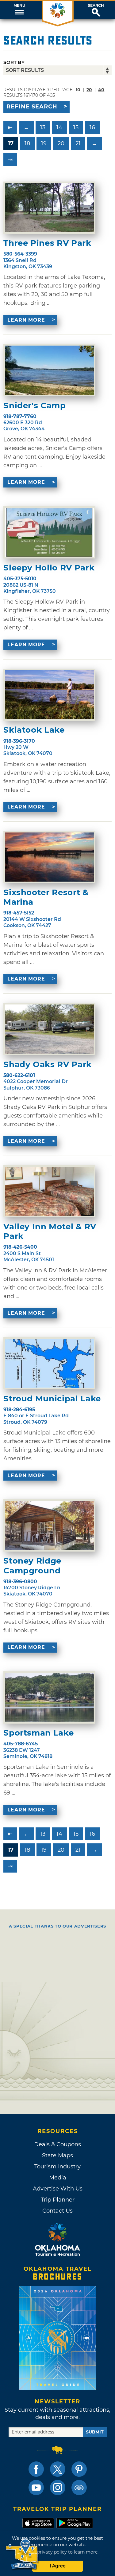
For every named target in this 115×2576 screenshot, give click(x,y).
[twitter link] (58, 2469)
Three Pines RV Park (47, 243)
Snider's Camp (34, 406)
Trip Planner (58, 2200)
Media (58, 2178)
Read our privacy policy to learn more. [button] (57, 2552)
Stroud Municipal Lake (52, 1399)
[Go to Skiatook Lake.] (49, 695)
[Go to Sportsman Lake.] (49, 1697)
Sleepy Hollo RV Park (49, 568)
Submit (95, 2432)
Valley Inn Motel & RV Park (50, 1231)
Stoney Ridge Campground (32, 1566)
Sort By (14, 62)
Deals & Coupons (57, 2144)
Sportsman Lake (38, 1733)
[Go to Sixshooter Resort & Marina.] (49, 857)
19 (44, 143)
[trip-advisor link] (79, 2488)
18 (27, 143)
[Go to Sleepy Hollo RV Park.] (49, 532)
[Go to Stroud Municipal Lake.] (49, 1363)
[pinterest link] (79, 2469)
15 (76, 127)
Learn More (26, 320)
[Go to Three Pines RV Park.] (49, 208)
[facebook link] (36, 2469)
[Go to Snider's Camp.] (49, 370)
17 (11, 143)
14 (59, 127)
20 (89, 90)
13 (43, 127)
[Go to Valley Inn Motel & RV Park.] (49, 1191)
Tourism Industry (57, 2167)
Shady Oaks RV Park (48, 1065)
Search (96, 6)
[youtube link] (36, 2488)
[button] (19, 10)
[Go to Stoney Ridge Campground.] (49, 1525)
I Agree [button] (58, 2566)
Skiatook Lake (34, 730)
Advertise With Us (58, 2189)
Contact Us (57, 2211)
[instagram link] (58, 2488)
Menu (19, 6)
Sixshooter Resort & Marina (46, 897)
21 (78, 143)
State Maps (57, 2155)
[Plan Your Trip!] (22, 2554)
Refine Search (32, 107)
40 (101, 90)
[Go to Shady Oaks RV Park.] (49, 1029)
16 (92, 127)
